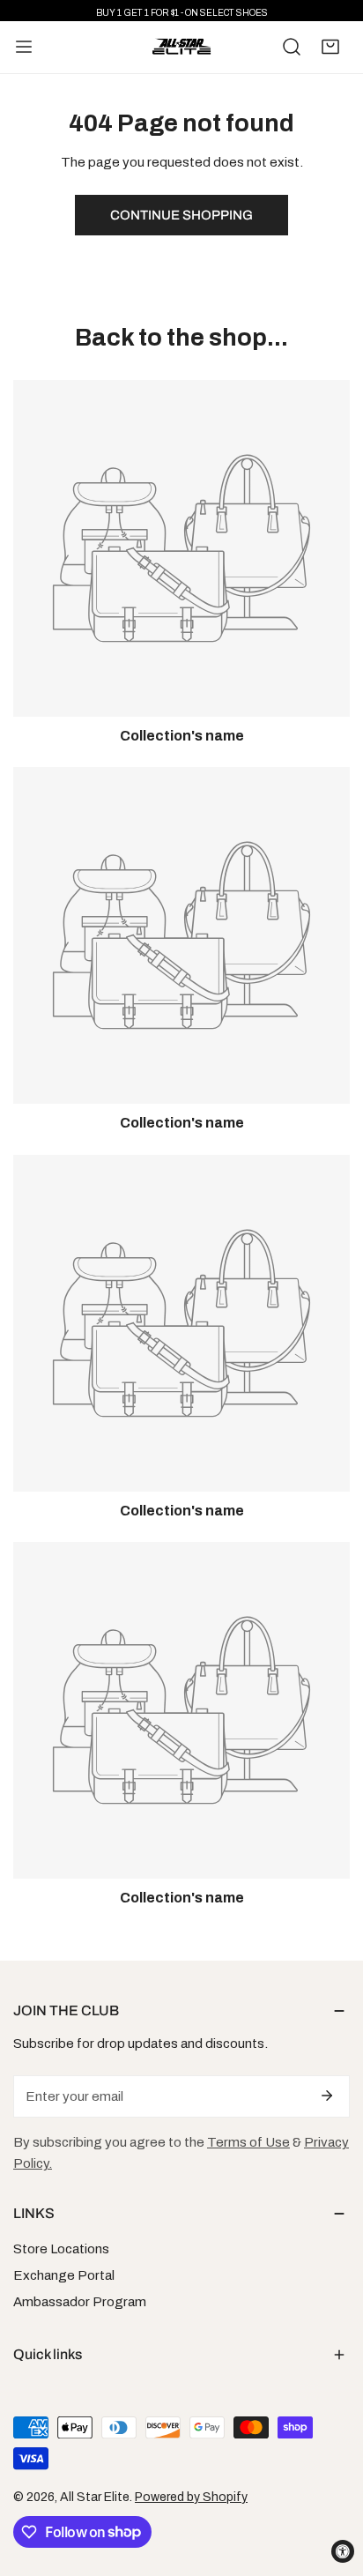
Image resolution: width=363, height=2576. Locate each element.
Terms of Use (248, 2142)
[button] (330, 47)
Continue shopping (181, 215)
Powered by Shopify (191, 2497)
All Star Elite (95, 2497)
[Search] (292, 47)
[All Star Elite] (181, 48)
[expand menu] (24, 48)
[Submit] (327, 2096)
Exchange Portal (64, 2275)
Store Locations (61, 2249)
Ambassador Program (80, 2302)
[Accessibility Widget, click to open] (343, 2551)
